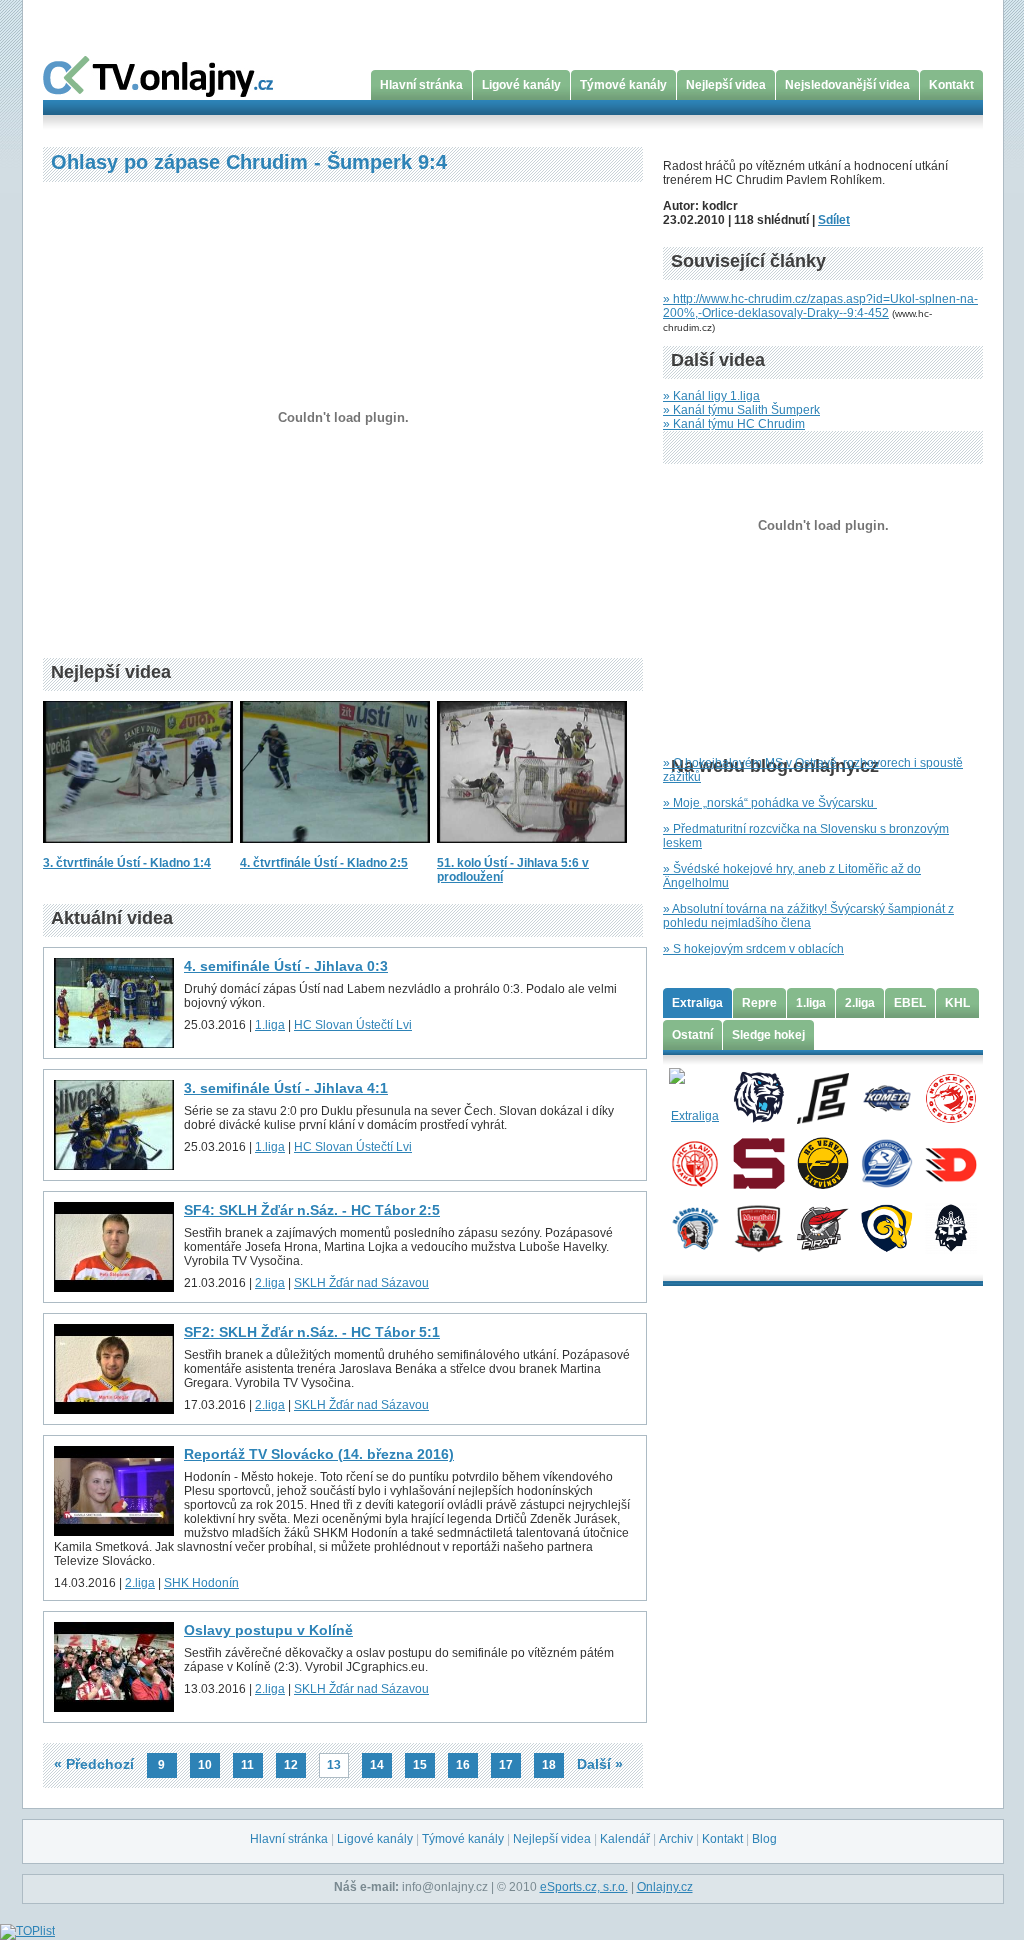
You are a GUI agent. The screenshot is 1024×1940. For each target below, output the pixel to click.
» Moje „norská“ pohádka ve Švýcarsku (770, 803)
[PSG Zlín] (886, 1227)
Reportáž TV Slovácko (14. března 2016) (319, 1454)
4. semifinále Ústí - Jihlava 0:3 (286, 966)
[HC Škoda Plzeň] (694, 1227)
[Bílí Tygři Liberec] (758, 1097)
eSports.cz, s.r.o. (584, 1887)
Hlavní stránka (421, 85)
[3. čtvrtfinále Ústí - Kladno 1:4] (138, 849)
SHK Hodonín (201, 1583)
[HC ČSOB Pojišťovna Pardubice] (950, 1162)
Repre (759, 1003)
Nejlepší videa (726, 85)
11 (247, 1765)
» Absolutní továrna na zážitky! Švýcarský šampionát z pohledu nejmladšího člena (808, 916)
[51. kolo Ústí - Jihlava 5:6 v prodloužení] (532, 849)
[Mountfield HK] (758, 1227)
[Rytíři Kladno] (950, 1227)
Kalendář (625, 1839)
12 (291, 1765)
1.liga (270, 1025)
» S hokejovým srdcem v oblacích (753, 949)
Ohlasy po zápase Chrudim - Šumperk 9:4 (249, 162)
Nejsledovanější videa (847, 85)
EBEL (910, 1003)
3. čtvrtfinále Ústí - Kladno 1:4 (127, 863)
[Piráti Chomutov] (822, 1227)
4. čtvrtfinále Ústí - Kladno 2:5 (324, 863)
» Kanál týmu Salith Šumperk (741, 410)
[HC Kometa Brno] (886, 1097)
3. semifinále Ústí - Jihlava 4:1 (286, 1088)
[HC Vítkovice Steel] (886, 1162)
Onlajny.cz (665, 1887)
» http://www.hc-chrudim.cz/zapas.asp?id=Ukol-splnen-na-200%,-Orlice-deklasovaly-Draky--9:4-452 (820, 306)
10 (205, 1765)
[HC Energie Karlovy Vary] (822, 1097)
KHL (957, 1003)
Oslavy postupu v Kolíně (268, 1630)
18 (549, 1765)
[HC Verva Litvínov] (822, 1162)
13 (334, 1765)
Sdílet (834, 220)
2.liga (270, 1283)
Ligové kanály (521, 85)
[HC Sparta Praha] (758, 1162)
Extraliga (697, 1003)
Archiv (676, 1839)
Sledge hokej (768, 1035)
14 (377, 1765)
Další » (600, 1764)
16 (463, 1765)
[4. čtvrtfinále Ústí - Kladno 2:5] (335, 849)
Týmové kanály (623, 85)
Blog (764, 1839)
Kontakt (951, 85)
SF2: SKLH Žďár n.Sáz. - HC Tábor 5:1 (312, 1332)
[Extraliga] (694, 1097)
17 (506, 1765)
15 (420, 1765)
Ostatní (692, 1035)
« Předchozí (94, 1764)
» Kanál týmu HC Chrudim (734, 424)
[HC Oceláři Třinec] (950, 1097)
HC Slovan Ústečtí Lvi (353, 1025)
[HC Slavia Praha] (694, 1162)
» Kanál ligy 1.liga (711, 396)
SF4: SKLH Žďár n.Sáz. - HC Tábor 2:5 (312, 1210)
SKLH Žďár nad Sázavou (361, 1283)
